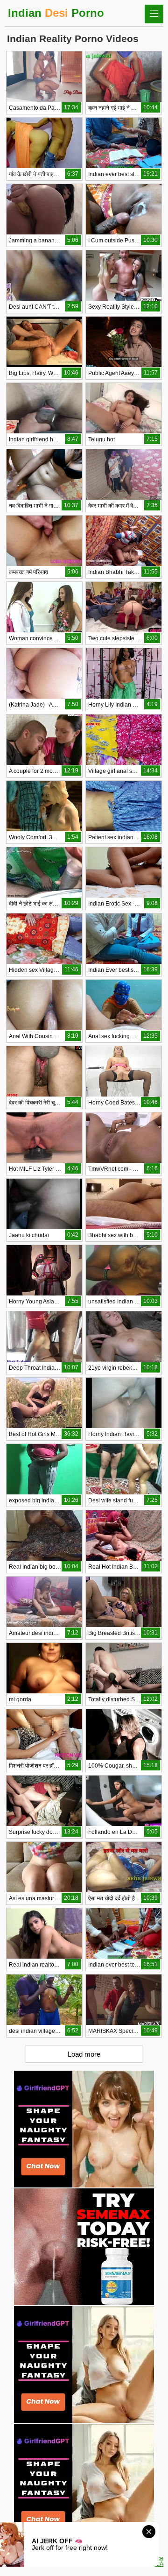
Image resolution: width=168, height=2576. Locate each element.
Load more (84, 2054)
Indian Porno (56, 13)
